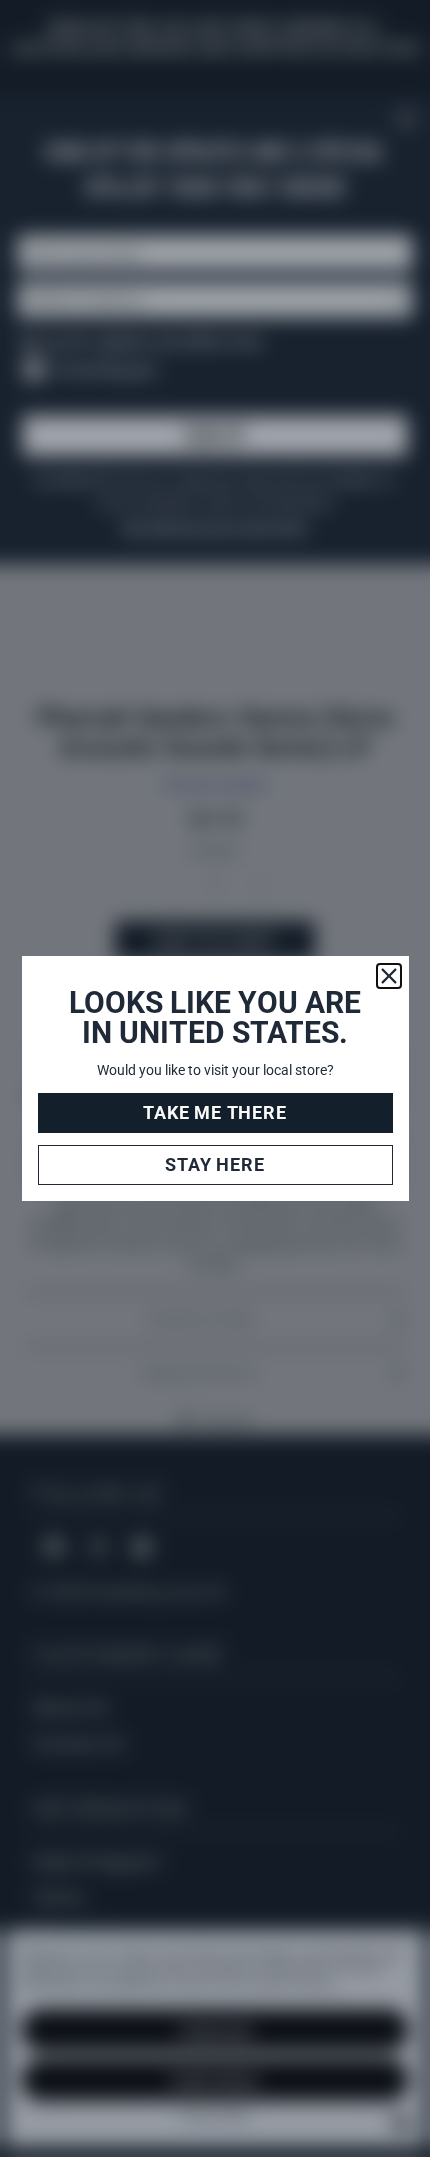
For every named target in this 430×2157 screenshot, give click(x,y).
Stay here (214, 1164)
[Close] (389, 976)
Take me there (214, 1112)
